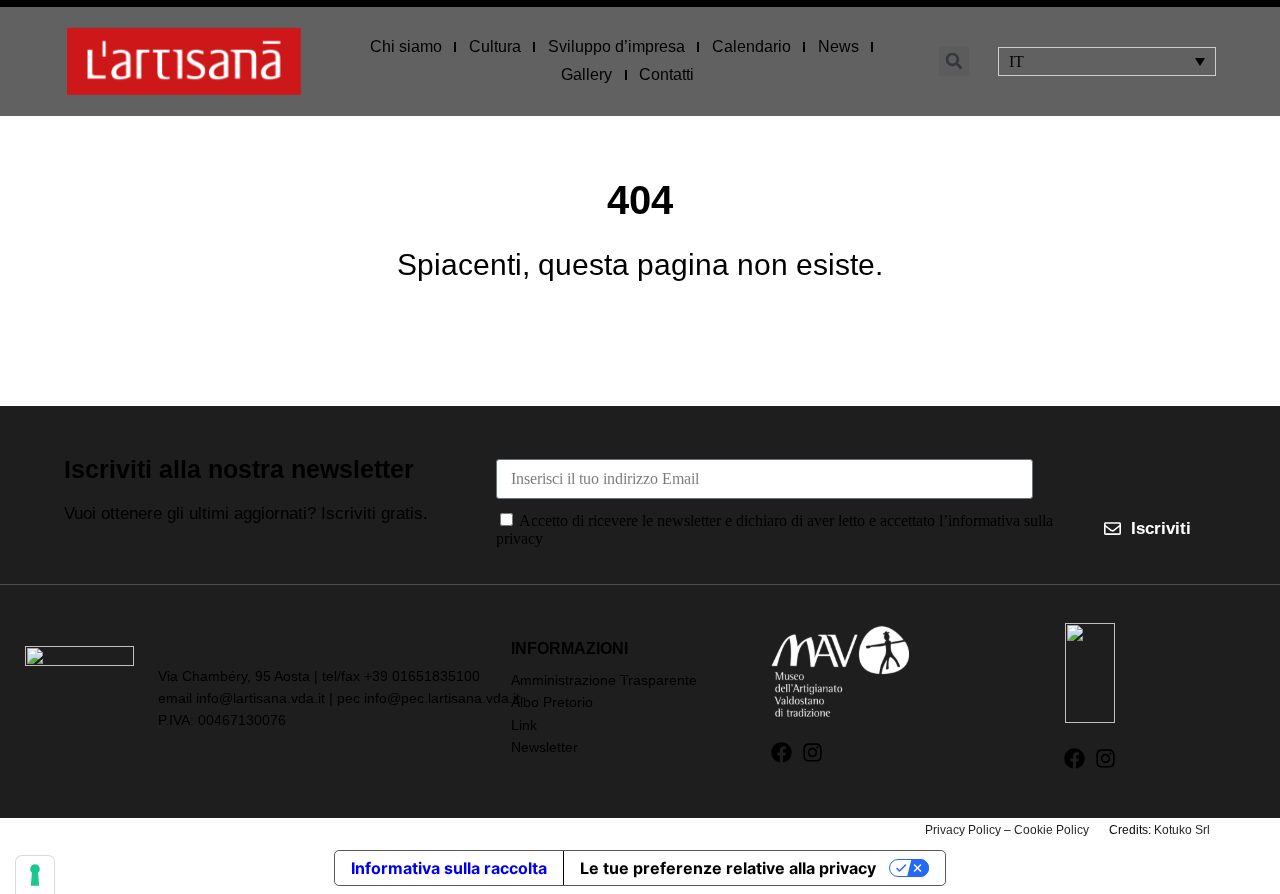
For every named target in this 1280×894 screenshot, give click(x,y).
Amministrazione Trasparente (604, 680)
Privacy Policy (963, 830)
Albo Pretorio (552, 702)
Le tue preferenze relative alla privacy (728, 868)
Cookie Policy (1051, 830)
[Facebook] (781, 752)
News (838, 46)
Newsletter (544, 747)
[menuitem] (1107, 61)
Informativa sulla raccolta (449, 868)
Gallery (586, 74)
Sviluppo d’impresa (616, 46)
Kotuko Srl (1182, 830)
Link (524, 725)
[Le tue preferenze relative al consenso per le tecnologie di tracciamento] (35, 875)
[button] (954, 61)
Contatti (666, 74)
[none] (1107, 61)
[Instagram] (812, 752)
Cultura (495, 46)
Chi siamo (406, 46)
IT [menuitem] (1016, 61)
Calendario (751, 46)
